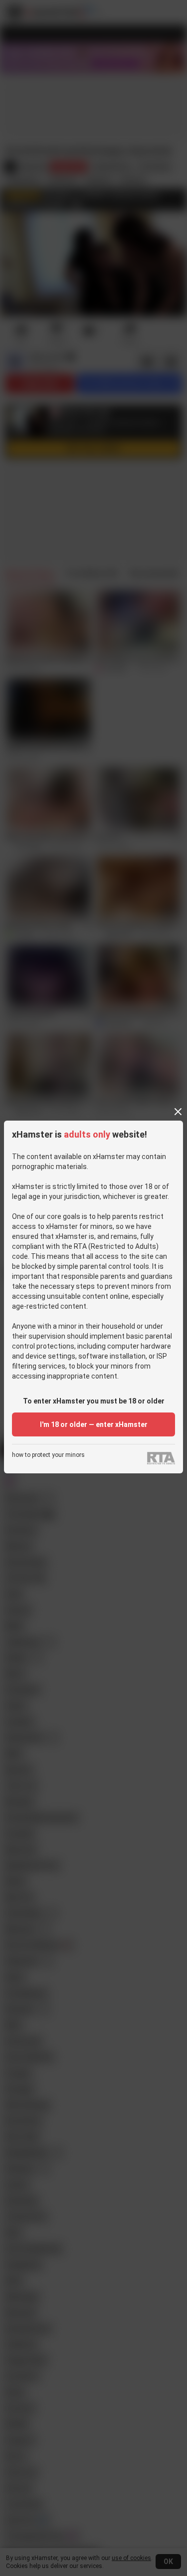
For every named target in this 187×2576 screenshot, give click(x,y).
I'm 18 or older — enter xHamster (94, 1424)
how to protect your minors (48, 1455)
